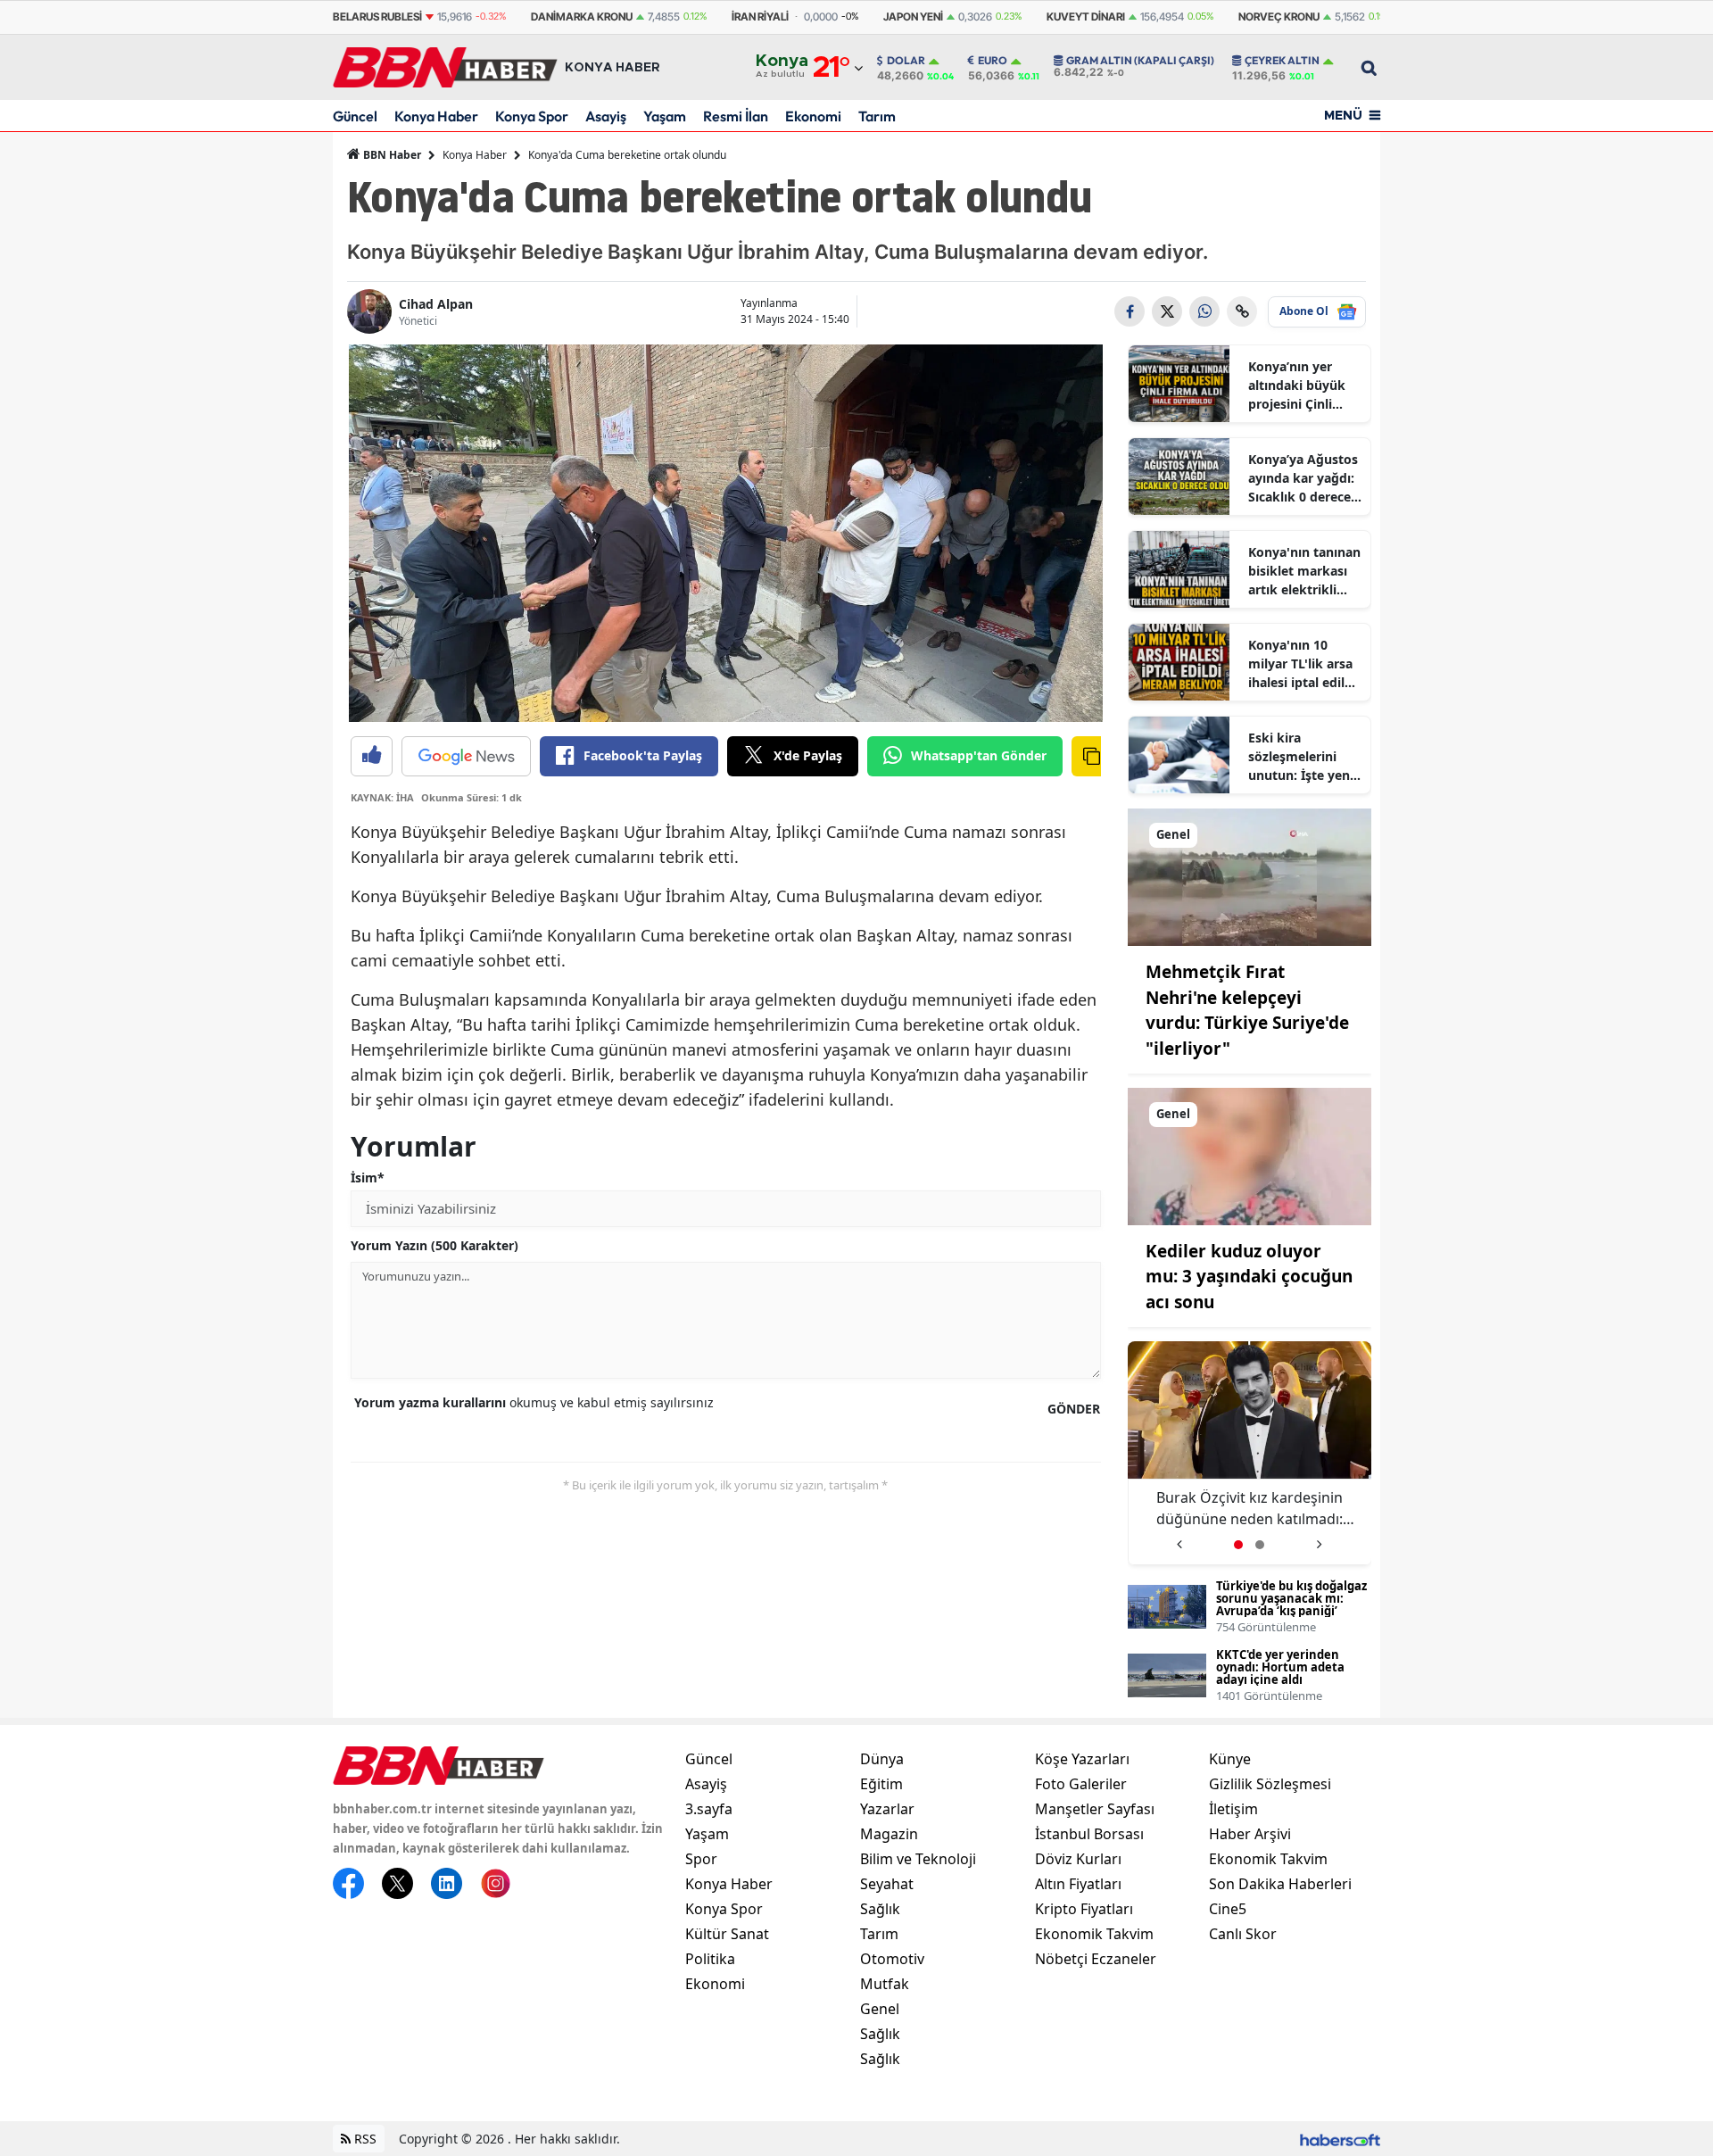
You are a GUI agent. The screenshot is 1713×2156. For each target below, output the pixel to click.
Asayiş (606, 116)
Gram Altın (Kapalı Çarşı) (1140, 61)
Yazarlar (887, 1809)
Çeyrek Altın (1282, 61)
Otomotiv (892, 1959)
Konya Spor (532, 116)
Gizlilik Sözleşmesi (1270, 1784)
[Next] (1319, 1538)
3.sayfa (709, 1809)
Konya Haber (436, 116)
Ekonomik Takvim (1094, 1934)
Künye (1230, 1759)
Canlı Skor (1243, 1934)
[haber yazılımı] (1340, 2139)
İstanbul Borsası (1089, 1834)
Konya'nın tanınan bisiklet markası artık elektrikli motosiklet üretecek (1304, 571)
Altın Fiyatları (1078, 1884)
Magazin (889, 1834)
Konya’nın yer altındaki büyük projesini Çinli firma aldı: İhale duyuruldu (1297, 386)
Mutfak (885, 1984)
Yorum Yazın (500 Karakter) (434, 1245)
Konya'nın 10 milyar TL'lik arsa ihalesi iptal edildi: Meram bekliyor (1304, 664)
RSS (364, 2139)
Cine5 (1228, 1909)
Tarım (877, 116)
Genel (880, 2009)
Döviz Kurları (1078, 1859)
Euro (993, 61)
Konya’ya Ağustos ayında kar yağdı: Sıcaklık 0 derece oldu (1303, 478)
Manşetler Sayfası (1095, 1809)
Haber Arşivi (1250, 1834)
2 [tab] (1260, 1545)
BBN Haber (391, 155)
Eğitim (881, 1784)
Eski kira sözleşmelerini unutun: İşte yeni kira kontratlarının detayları (1301, 757)
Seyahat (887, 1884)
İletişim (1233, 1809)
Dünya (882, 1759)
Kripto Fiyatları (1084, 1909)
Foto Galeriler (1081, 1784)
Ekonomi (813, 116)
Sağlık (880, 1909)
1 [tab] (1238, 1545)
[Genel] (1250, 875)
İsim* (368, 1178)
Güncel (355, 116)
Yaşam (665, 116)
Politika (710, 1959)
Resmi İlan (736, 116)
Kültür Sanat (727, 1934)
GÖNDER (1074, 1409)
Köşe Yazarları (1082, 1759)
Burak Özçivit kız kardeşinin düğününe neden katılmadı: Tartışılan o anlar (1250, 1509)
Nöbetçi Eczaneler (1096, 1959)
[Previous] (1179, 1538)
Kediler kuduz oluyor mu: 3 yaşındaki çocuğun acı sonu (1249, 1277)
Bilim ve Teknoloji (918, 1859)
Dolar (906, 61)
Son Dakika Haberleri (1280, 1884)
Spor (701, 1859)
